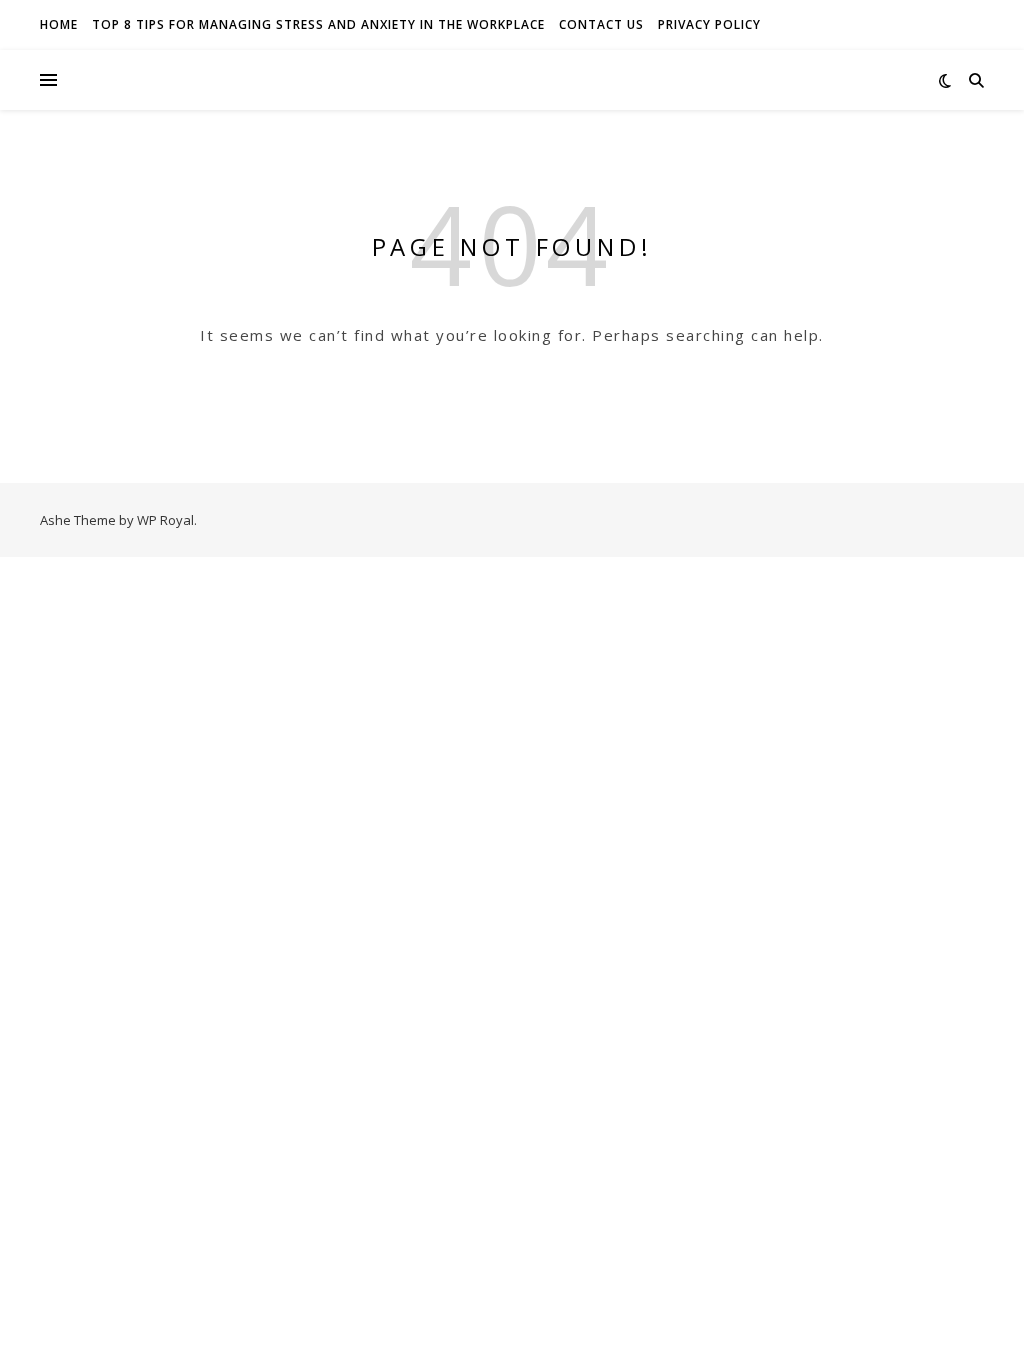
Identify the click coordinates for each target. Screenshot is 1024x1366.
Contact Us (601, 24)
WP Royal (165, 520)
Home (59, 24)
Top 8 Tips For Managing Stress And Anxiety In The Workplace (318, 24)
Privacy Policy (709, 24)
